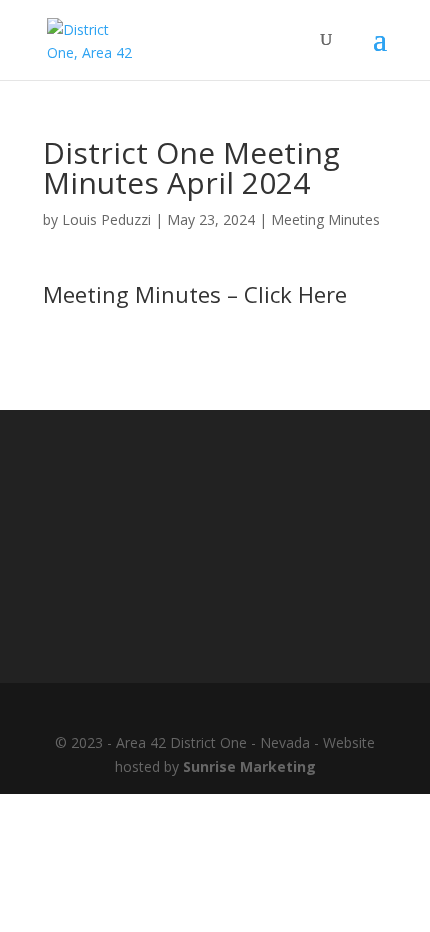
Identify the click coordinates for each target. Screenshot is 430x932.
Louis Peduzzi (106, 219)
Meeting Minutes (325, 219)
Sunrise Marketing (249, 766)
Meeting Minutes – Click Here (195, 294)
